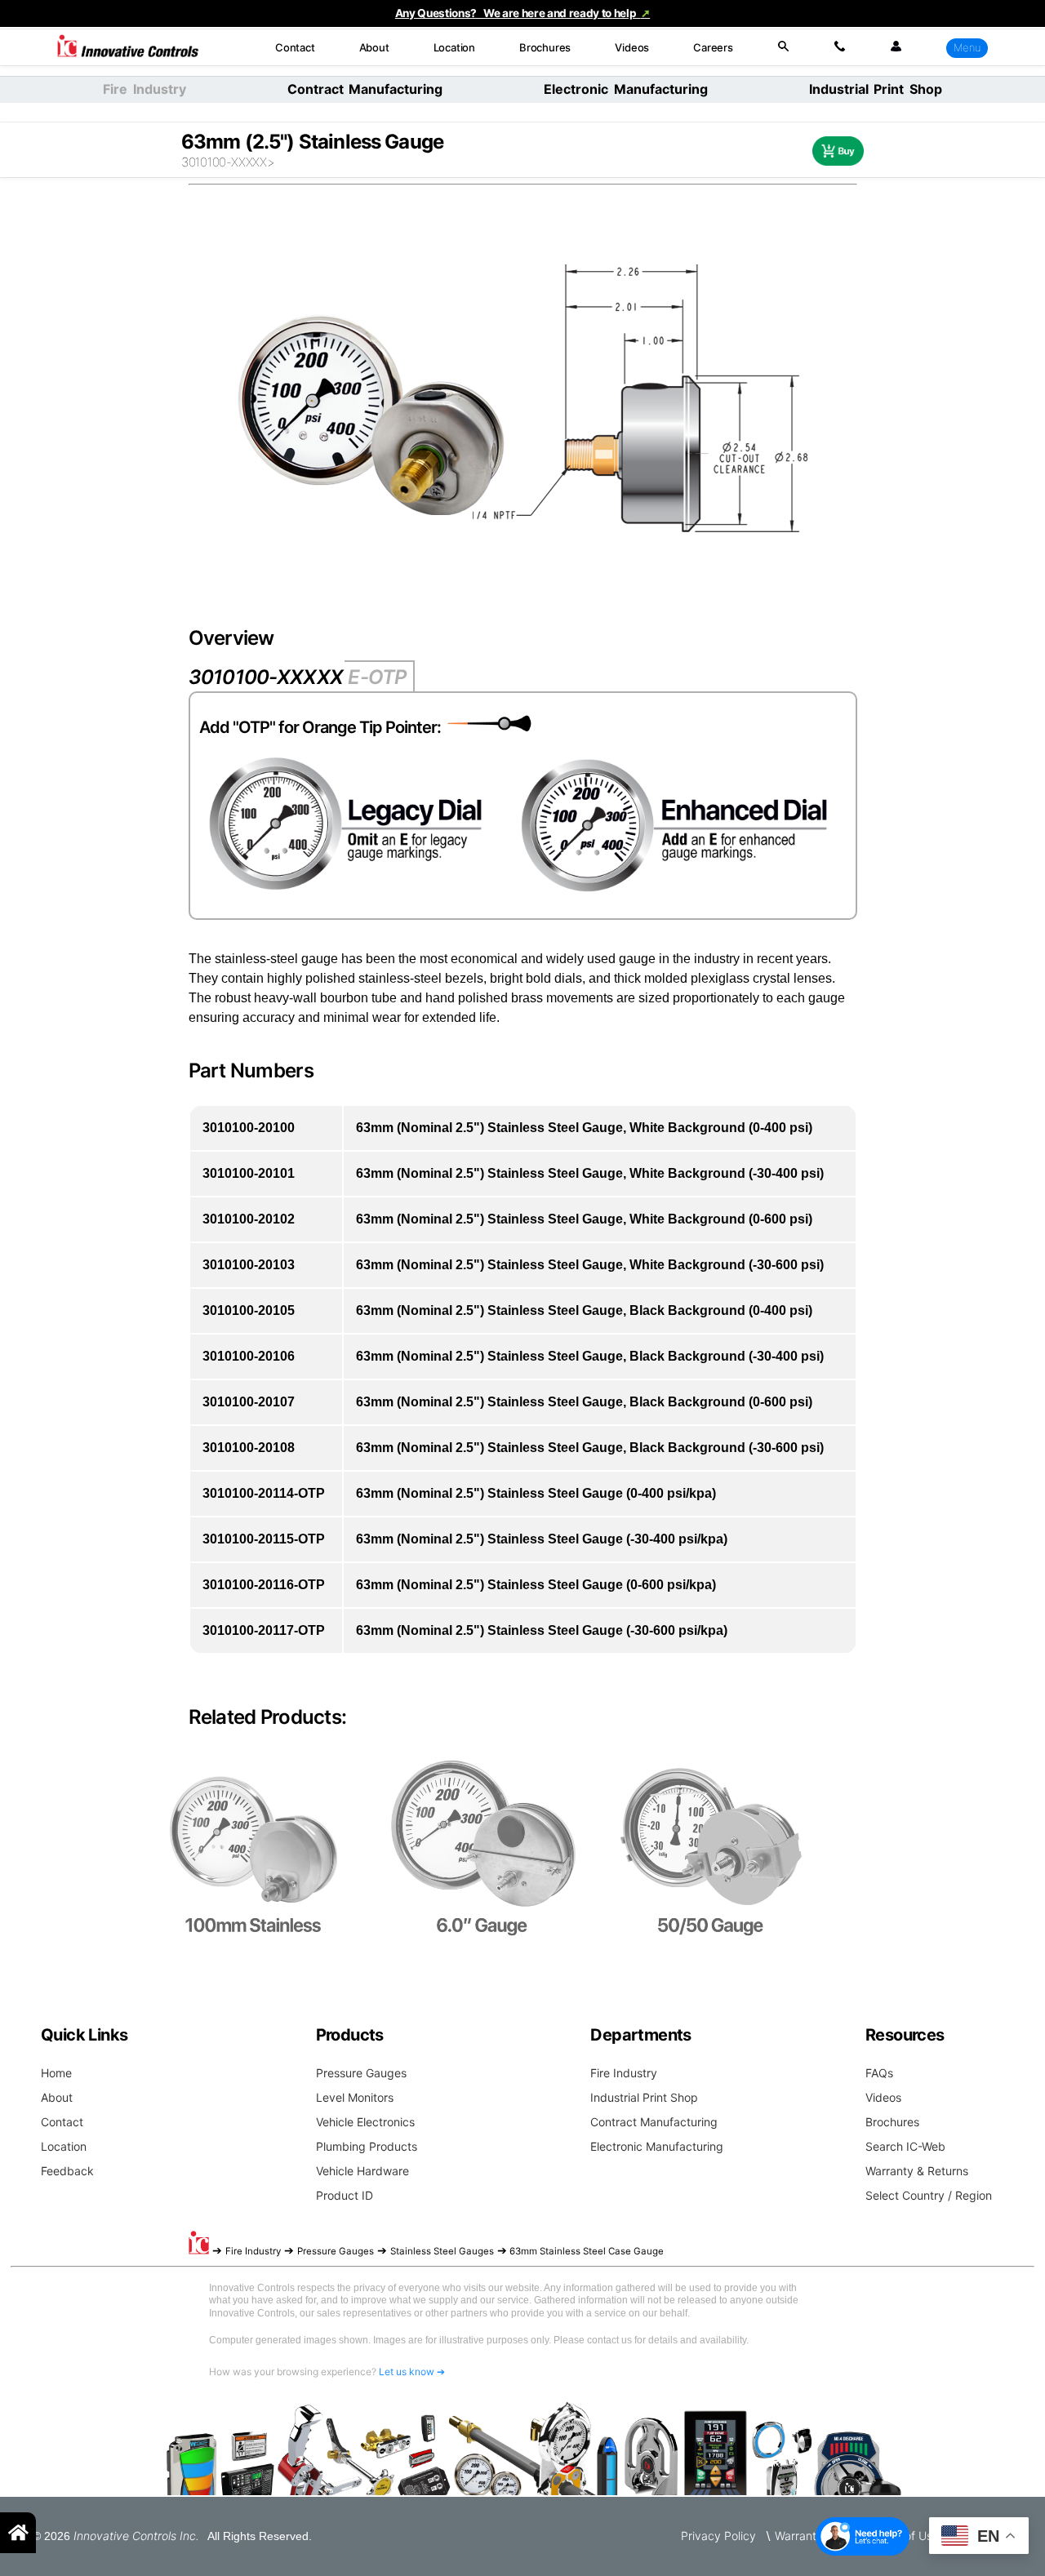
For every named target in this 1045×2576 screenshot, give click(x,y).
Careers (713, 47)
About (374, 47)
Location (454, 47)
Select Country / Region (929, 2195)
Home (56, 2073)
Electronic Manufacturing (626, 89)
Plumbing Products (367, 2146)
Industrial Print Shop (876, 89)
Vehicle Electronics (365, 2122)
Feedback (67, 2171)
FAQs (879, 2073)
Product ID (345, 2195)
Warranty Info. (812, 2536)
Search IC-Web (905, 2146)
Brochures (545, 47)
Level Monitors (355, 2097)
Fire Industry (624, 2073)
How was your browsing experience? (327, 2372)
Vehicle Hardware (362, 2171)
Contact (295, 47)
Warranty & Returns (917, 2171)
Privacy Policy (718, 2536)
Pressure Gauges (361, 2073)
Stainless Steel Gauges (442, 2251)
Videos (632, 47)
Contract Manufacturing (365, 89)
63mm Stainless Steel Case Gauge (587, 2251)
